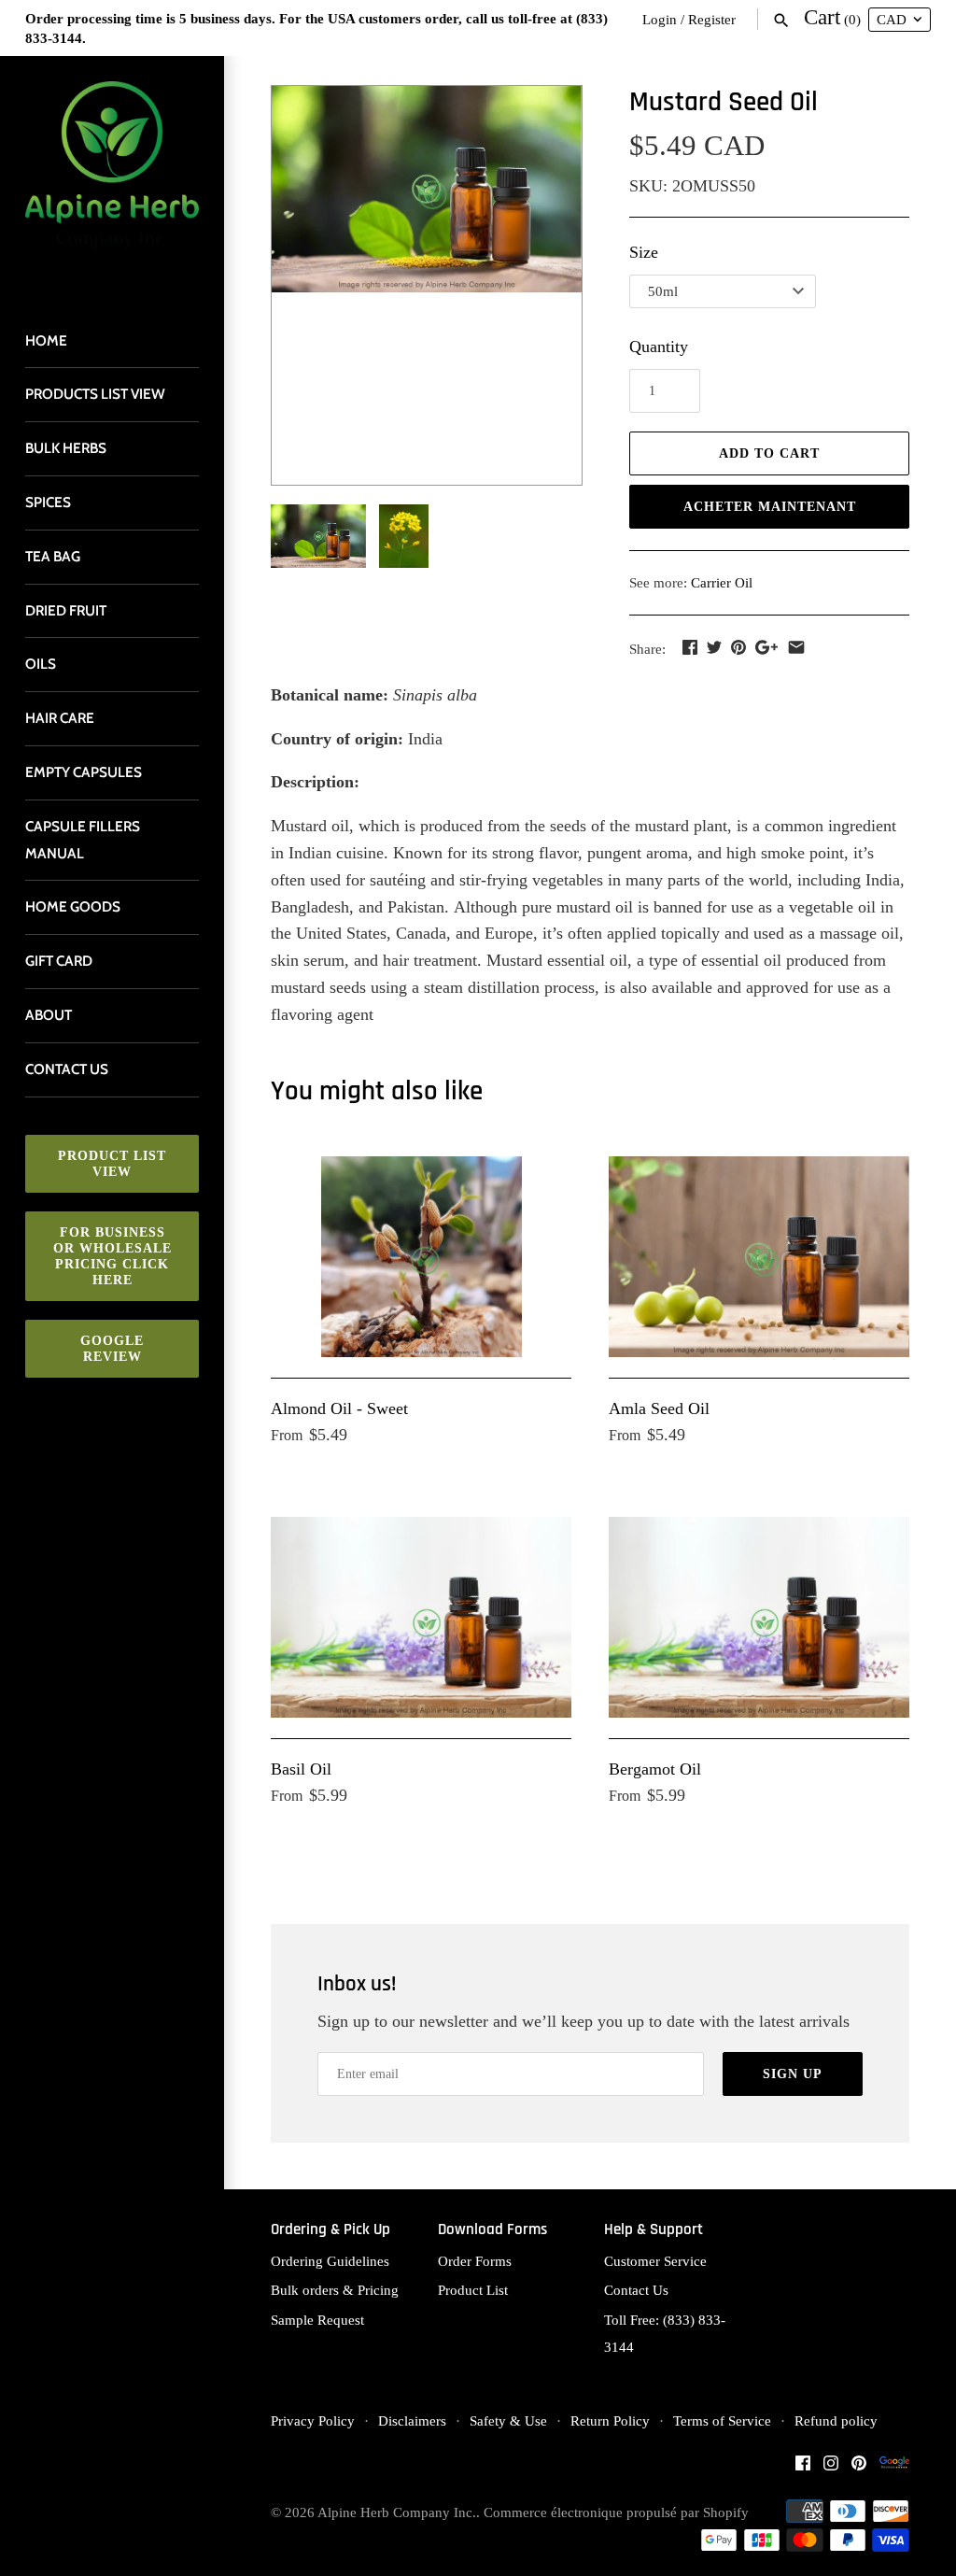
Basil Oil (301, 1769)
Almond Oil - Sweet (339, 1408)
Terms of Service (722, 2420)
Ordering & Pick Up (330, 2230)
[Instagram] (831, 2468)
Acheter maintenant (770, 507)
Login (660, 19)
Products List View (95, 394)
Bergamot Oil (655, 1769)
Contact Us (636, 2290)
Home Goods (73, 906)
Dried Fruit (66, 610)
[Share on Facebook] (690, 647)
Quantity (659, 347)
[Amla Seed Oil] (759, 1257)
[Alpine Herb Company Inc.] (112, 176)
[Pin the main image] (738, 647)
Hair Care (60, 718)
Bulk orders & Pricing (335, 2290)
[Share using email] (796, 647)
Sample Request (317, 2320)
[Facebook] (803, 2468)
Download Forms (492, 2230)
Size (644, 252)
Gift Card (59, 961)
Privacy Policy (313, 2420)
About (49, 1015)
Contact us (67, 1069)
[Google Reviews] (894, 2468)
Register (712, 19)
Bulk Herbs (66, 448)
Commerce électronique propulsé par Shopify (616, 2512)
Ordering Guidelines (330, 2261)
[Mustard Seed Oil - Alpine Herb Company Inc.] (427, 190)
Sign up (793, 2074)
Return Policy (610, 2420)
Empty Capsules (84, 772)
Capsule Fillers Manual (83, 840)
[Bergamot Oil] (759, 1617)
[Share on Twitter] (714, 647)
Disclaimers (412, 2420)
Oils (41, 664)
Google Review (112, 1349)
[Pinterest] (859, 2468)
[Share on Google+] (766, 647)
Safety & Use (508, 2420)
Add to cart (769, 453)
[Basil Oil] (421, 1617)
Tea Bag (53, 556)
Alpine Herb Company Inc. (397, 2512)
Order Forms (475, 2261)
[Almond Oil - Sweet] (421, 1257)
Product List (473, 2290)
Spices (48, 502)
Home (46, 340)
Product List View (112, 1164)
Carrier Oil (722, 582)
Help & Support (654, 2230)
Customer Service (655, 2261)
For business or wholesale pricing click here (112, 1256)
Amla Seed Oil (659, 1408)
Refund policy (836, 2420)
